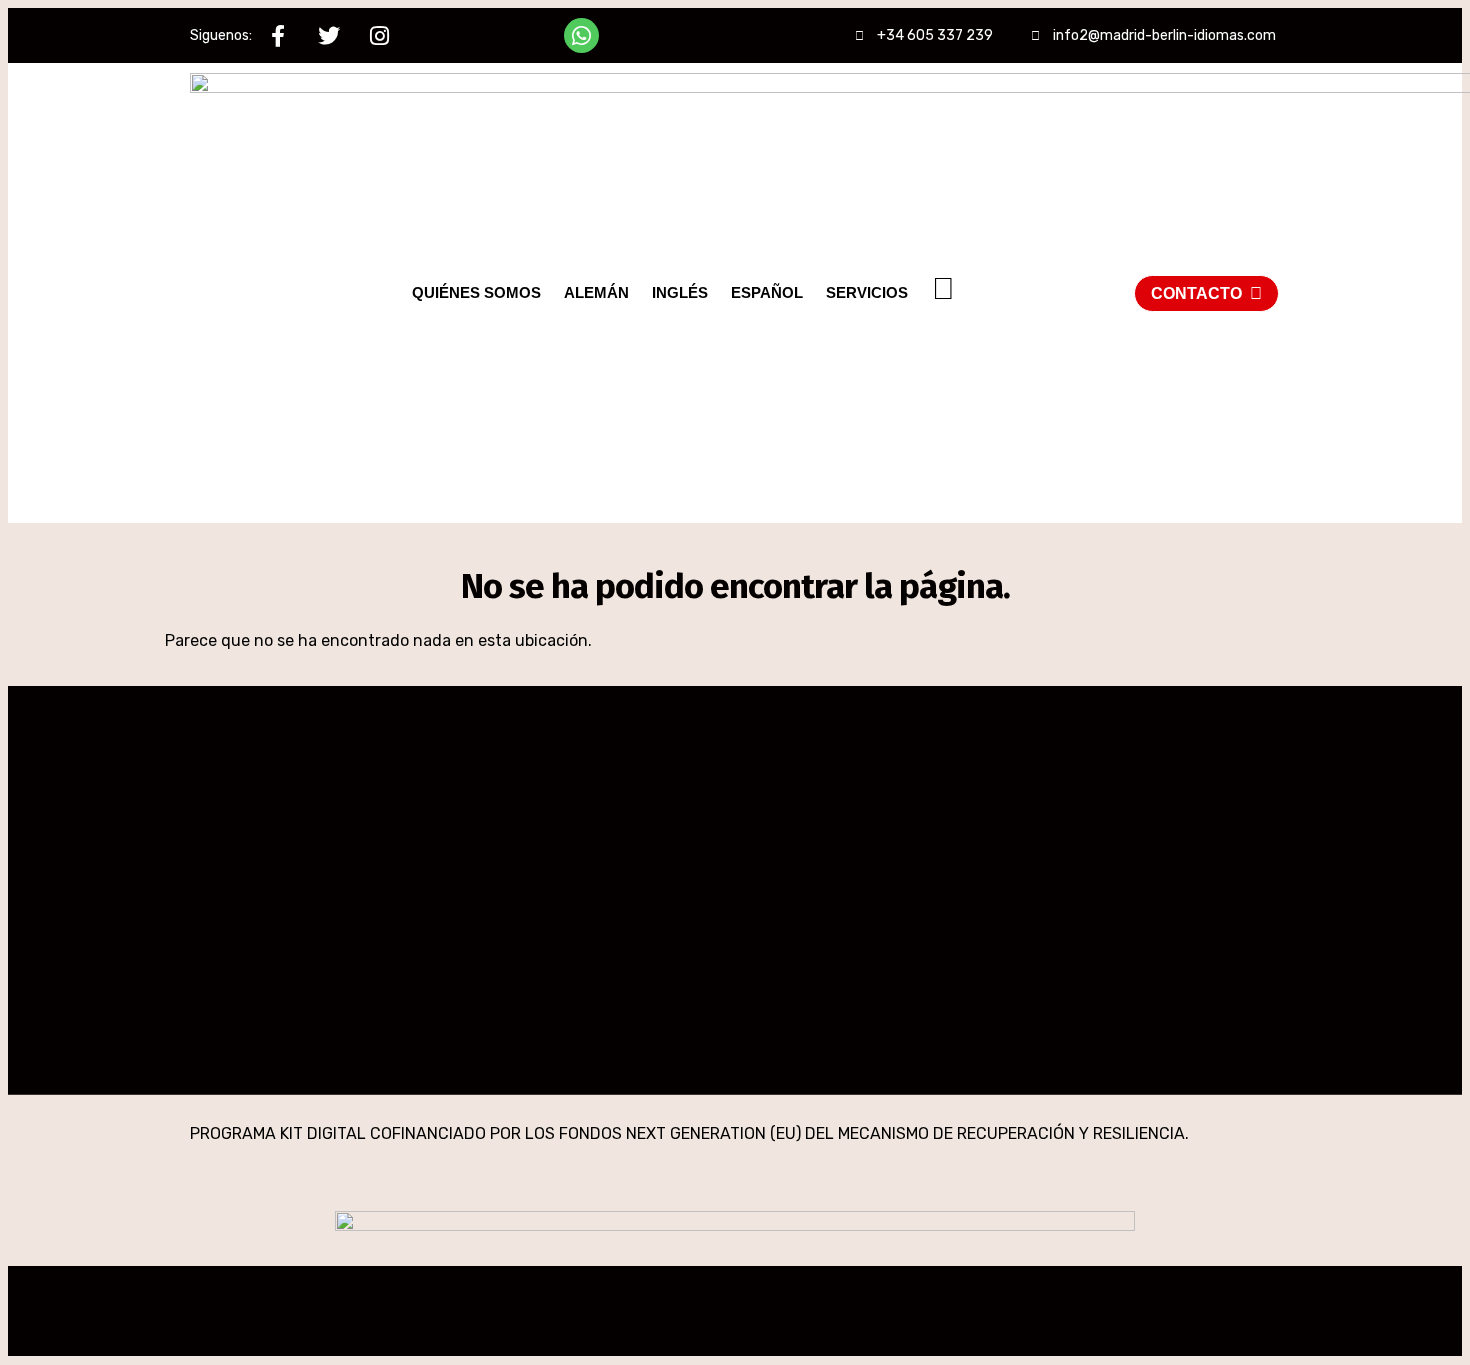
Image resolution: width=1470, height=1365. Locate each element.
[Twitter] (328, 35)
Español (767, 292)
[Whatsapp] (581, 35)
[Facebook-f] (277, 35)
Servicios (867, 292)
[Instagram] (379, 35)
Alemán (596, 292)
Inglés (680, 292)
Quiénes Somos (476, 292)
